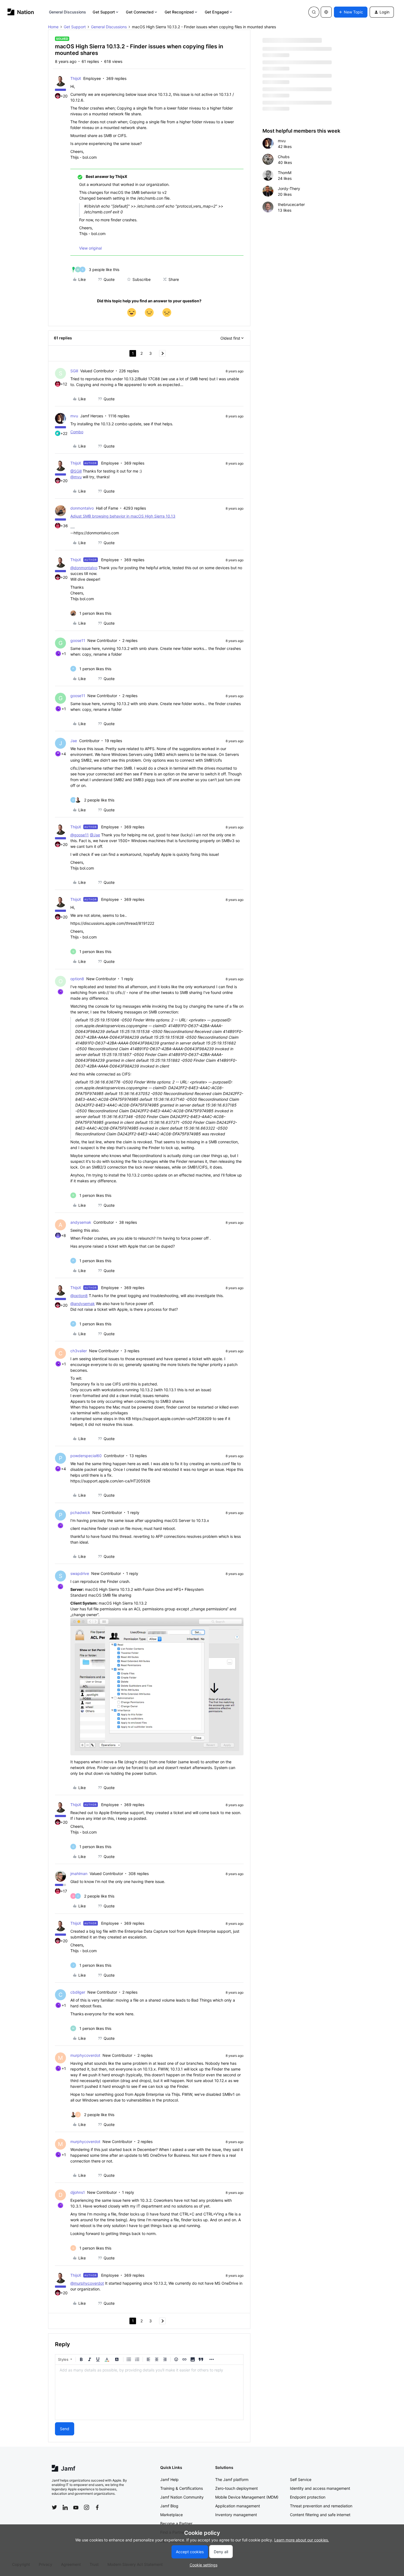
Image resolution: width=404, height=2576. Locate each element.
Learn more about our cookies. (302, 2540)
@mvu (76, 477)
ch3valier (79, 1351)
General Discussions (68, 12)
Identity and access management (320, 2488)
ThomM (285, 173)
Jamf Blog (169, 2506)
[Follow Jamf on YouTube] (76, 2507)
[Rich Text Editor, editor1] (149, 2392)
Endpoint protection (308, 2497)
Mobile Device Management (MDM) (247, 2497)
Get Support (104, 12)
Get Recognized (179, 12)
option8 (77, 979)
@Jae (95, 835)
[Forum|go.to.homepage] (21, 12)
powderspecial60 (86, 1456)
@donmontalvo (84, 568)
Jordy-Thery (289, 188)
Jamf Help (169, 2479)
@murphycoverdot (87, 2283)
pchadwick (80, 1512)
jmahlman (79, 1874)
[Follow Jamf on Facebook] (97, 2507)
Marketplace (171, 2515)
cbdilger (78, 1992)
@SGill (76, 471)
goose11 (78, 640)
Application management (238, 2506)
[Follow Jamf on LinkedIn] (65, 2507)
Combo (77, 432)
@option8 (79, 1296)
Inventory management (236, 2515)
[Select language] (326, 12)
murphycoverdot (85, 2055)
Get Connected (140, 12)
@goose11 (80, 835)
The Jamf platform (232, 2479)
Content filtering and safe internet (320, 2515)
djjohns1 (78, 2192)
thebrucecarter (291, 204)
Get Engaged (217, 12)
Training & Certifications (182, 2488)
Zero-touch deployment (236, 2488)
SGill (74, 371)
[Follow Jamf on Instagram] (87, 2507)
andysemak (81, 1222)
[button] (351, 12)
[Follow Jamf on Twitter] (54, 2507)
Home (53, 27)
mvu (74, 416)
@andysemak (83, 1304)
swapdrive (80, 1573)
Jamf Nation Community (182, 2497)
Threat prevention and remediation (321, 2506)
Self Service (301, 2479)
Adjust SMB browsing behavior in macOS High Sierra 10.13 (123, 516)
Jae (74, 741)
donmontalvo (82, 508)
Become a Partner (176, 2523)
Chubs (284, 157)
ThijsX (76, 78)
